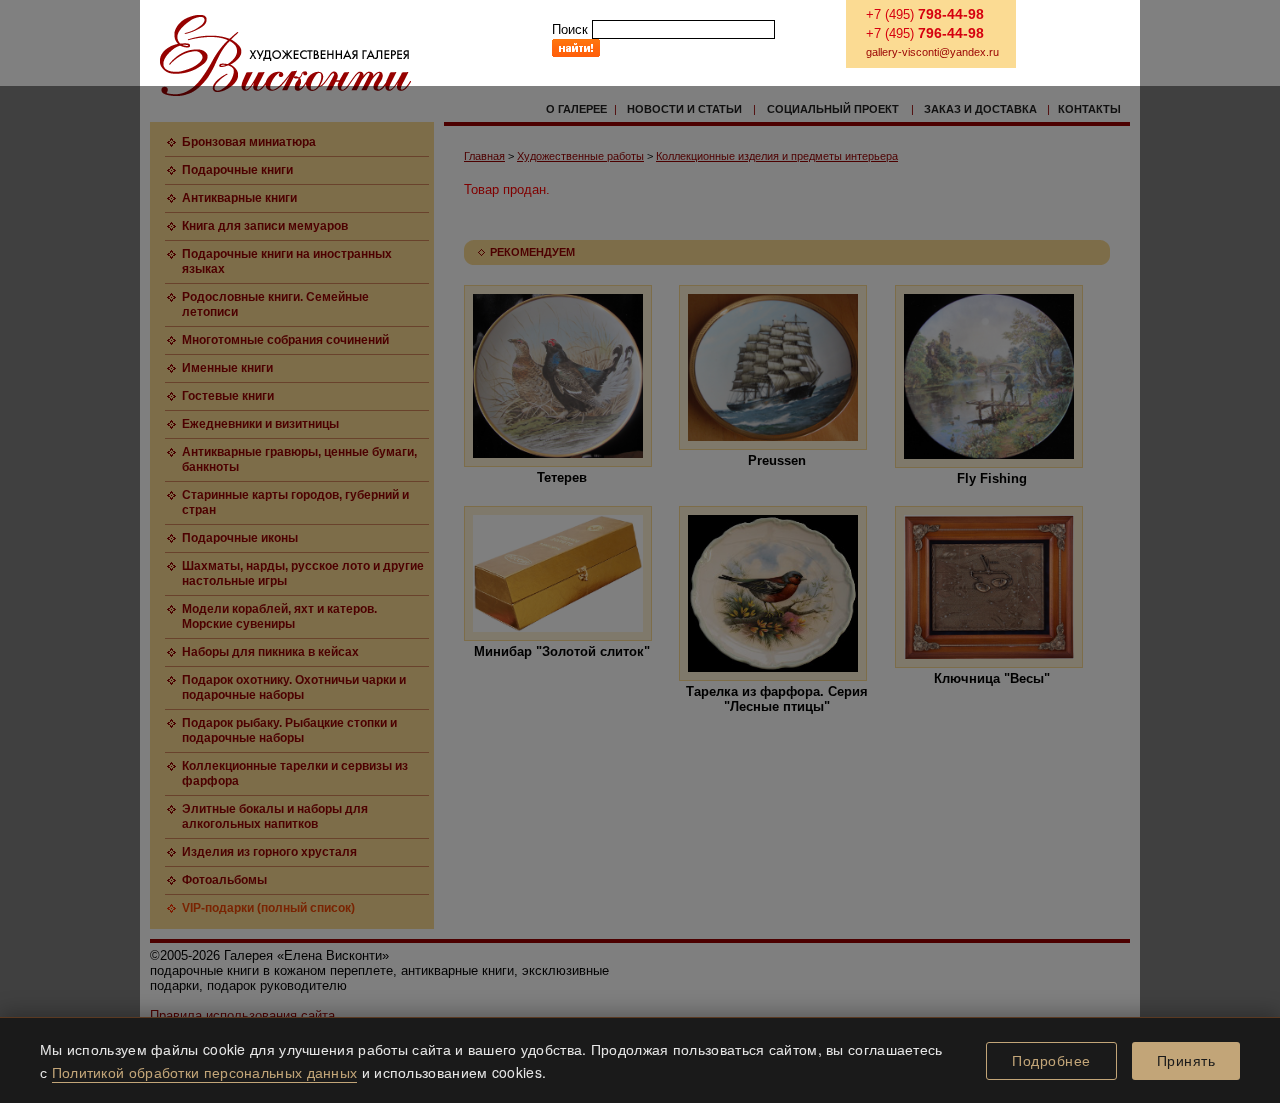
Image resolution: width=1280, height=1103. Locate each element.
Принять (1186, 1061)
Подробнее (1051, 1061)
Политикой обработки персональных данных (205, 1072)
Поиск (570, 29)
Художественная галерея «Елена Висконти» (285, 55)
